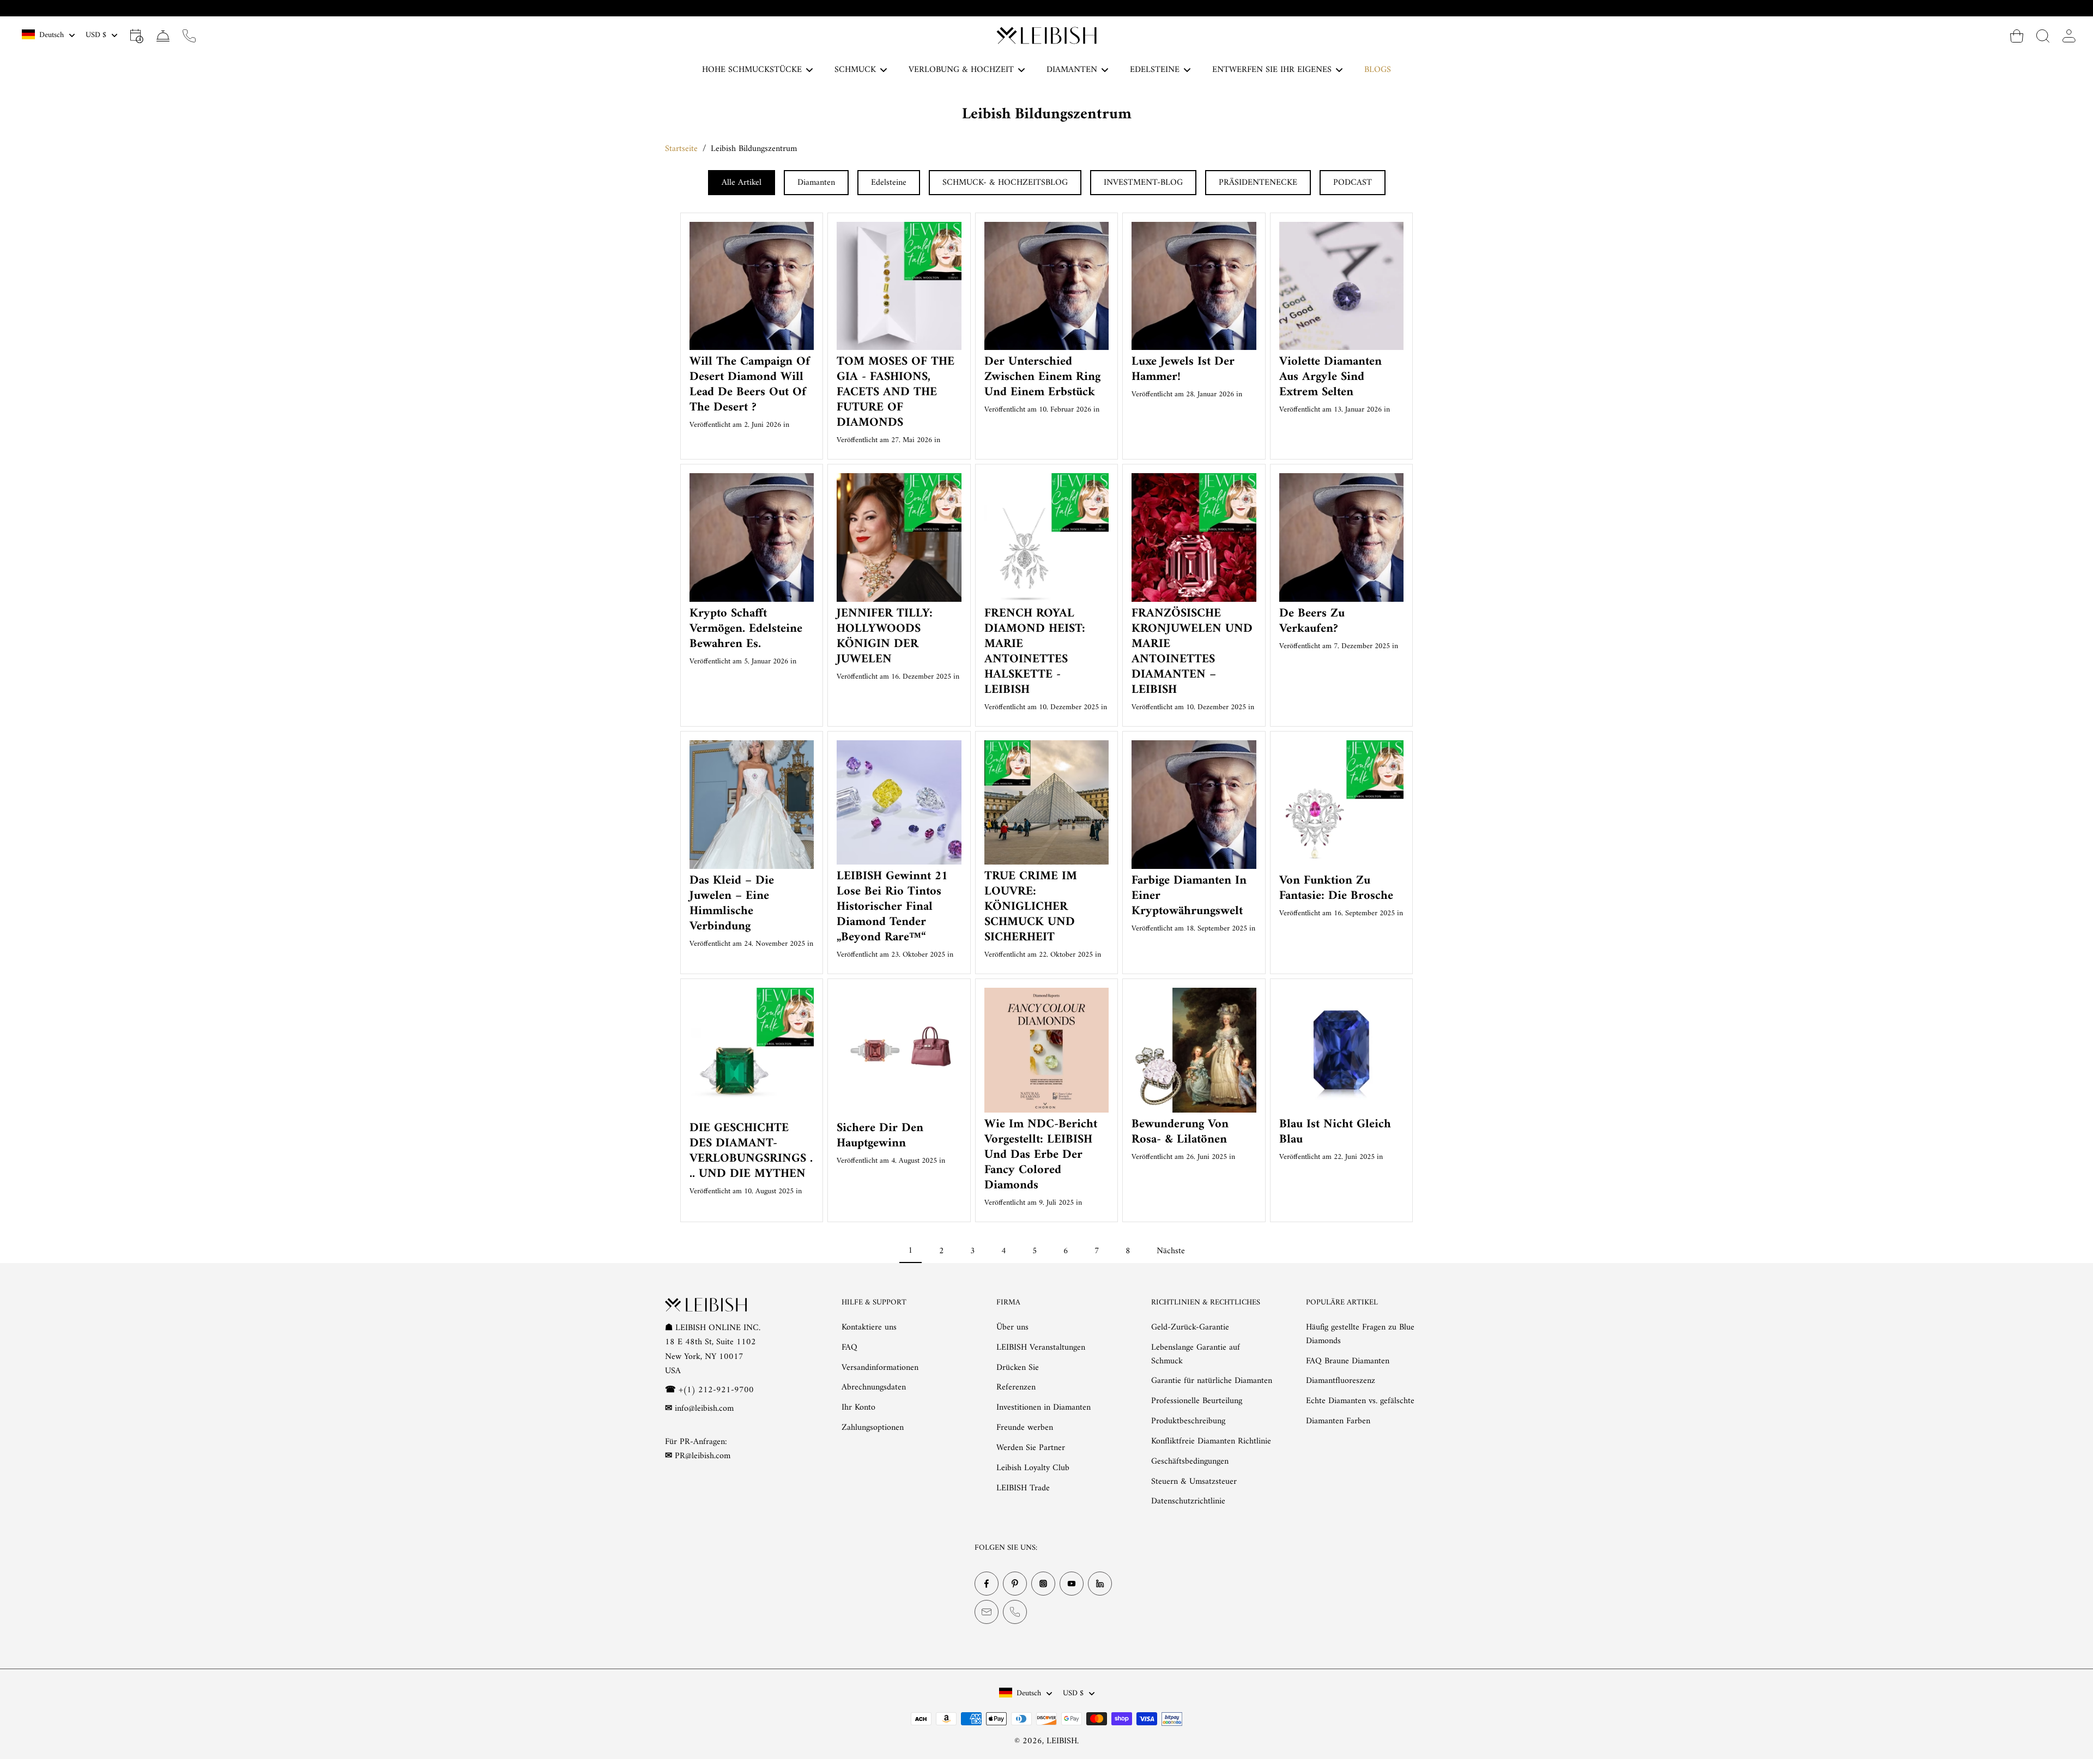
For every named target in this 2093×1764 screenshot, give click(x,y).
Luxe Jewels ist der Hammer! (1183, 369)
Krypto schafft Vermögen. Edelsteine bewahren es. (746, 629)
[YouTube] (1072, 1584)
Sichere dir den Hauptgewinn (880, 1136)
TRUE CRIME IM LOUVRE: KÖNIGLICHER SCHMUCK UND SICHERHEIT (1031, 907)
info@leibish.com (704, 1409)
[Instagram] (1043, 1584)
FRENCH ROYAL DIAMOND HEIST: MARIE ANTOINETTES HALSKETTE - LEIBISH (1035, 652)
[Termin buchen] (137, 35)
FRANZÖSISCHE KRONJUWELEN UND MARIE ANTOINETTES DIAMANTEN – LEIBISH (1192, 652)
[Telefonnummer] (1015, 1612)
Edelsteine (889, 183)
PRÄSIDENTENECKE (1258, 183)
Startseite (681, 149)
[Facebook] (987, 1584)
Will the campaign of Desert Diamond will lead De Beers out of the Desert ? (750, 385)
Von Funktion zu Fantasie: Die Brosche (1336, 888)
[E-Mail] (987, 1612)
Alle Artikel (742, 183)
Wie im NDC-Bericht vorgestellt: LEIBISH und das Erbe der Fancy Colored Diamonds (1041, 1155)
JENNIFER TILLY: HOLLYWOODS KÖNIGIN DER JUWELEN (885, 636)
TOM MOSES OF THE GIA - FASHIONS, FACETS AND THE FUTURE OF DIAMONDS (896, 392)
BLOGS (1378, 70)
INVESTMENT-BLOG (1143, 183)
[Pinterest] (1015, 1584)
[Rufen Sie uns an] (189, 35)
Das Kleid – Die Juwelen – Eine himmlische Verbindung (732, 904)
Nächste (1171, 1251)
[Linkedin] (1100, 1584)
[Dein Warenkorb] (2017, 35)
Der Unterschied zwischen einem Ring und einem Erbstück (1042, 377)
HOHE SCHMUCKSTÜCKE (752, 70)
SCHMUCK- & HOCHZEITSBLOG (1005, 183)
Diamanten (816, 183)
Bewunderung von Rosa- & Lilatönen (1180, 1132)
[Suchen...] (2043, 35)
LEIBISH (1062, 1741)
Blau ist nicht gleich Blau (1335, 1132)
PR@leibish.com (703, 1456)
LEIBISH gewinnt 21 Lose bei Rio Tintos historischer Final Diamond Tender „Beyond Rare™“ (892, 907)
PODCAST (1353, 183)
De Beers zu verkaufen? (1312, 621)
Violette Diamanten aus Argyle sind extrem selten (1330, 377)
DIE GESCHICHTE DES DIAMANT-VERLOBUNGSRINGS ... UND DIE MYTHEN (751, 1151)
